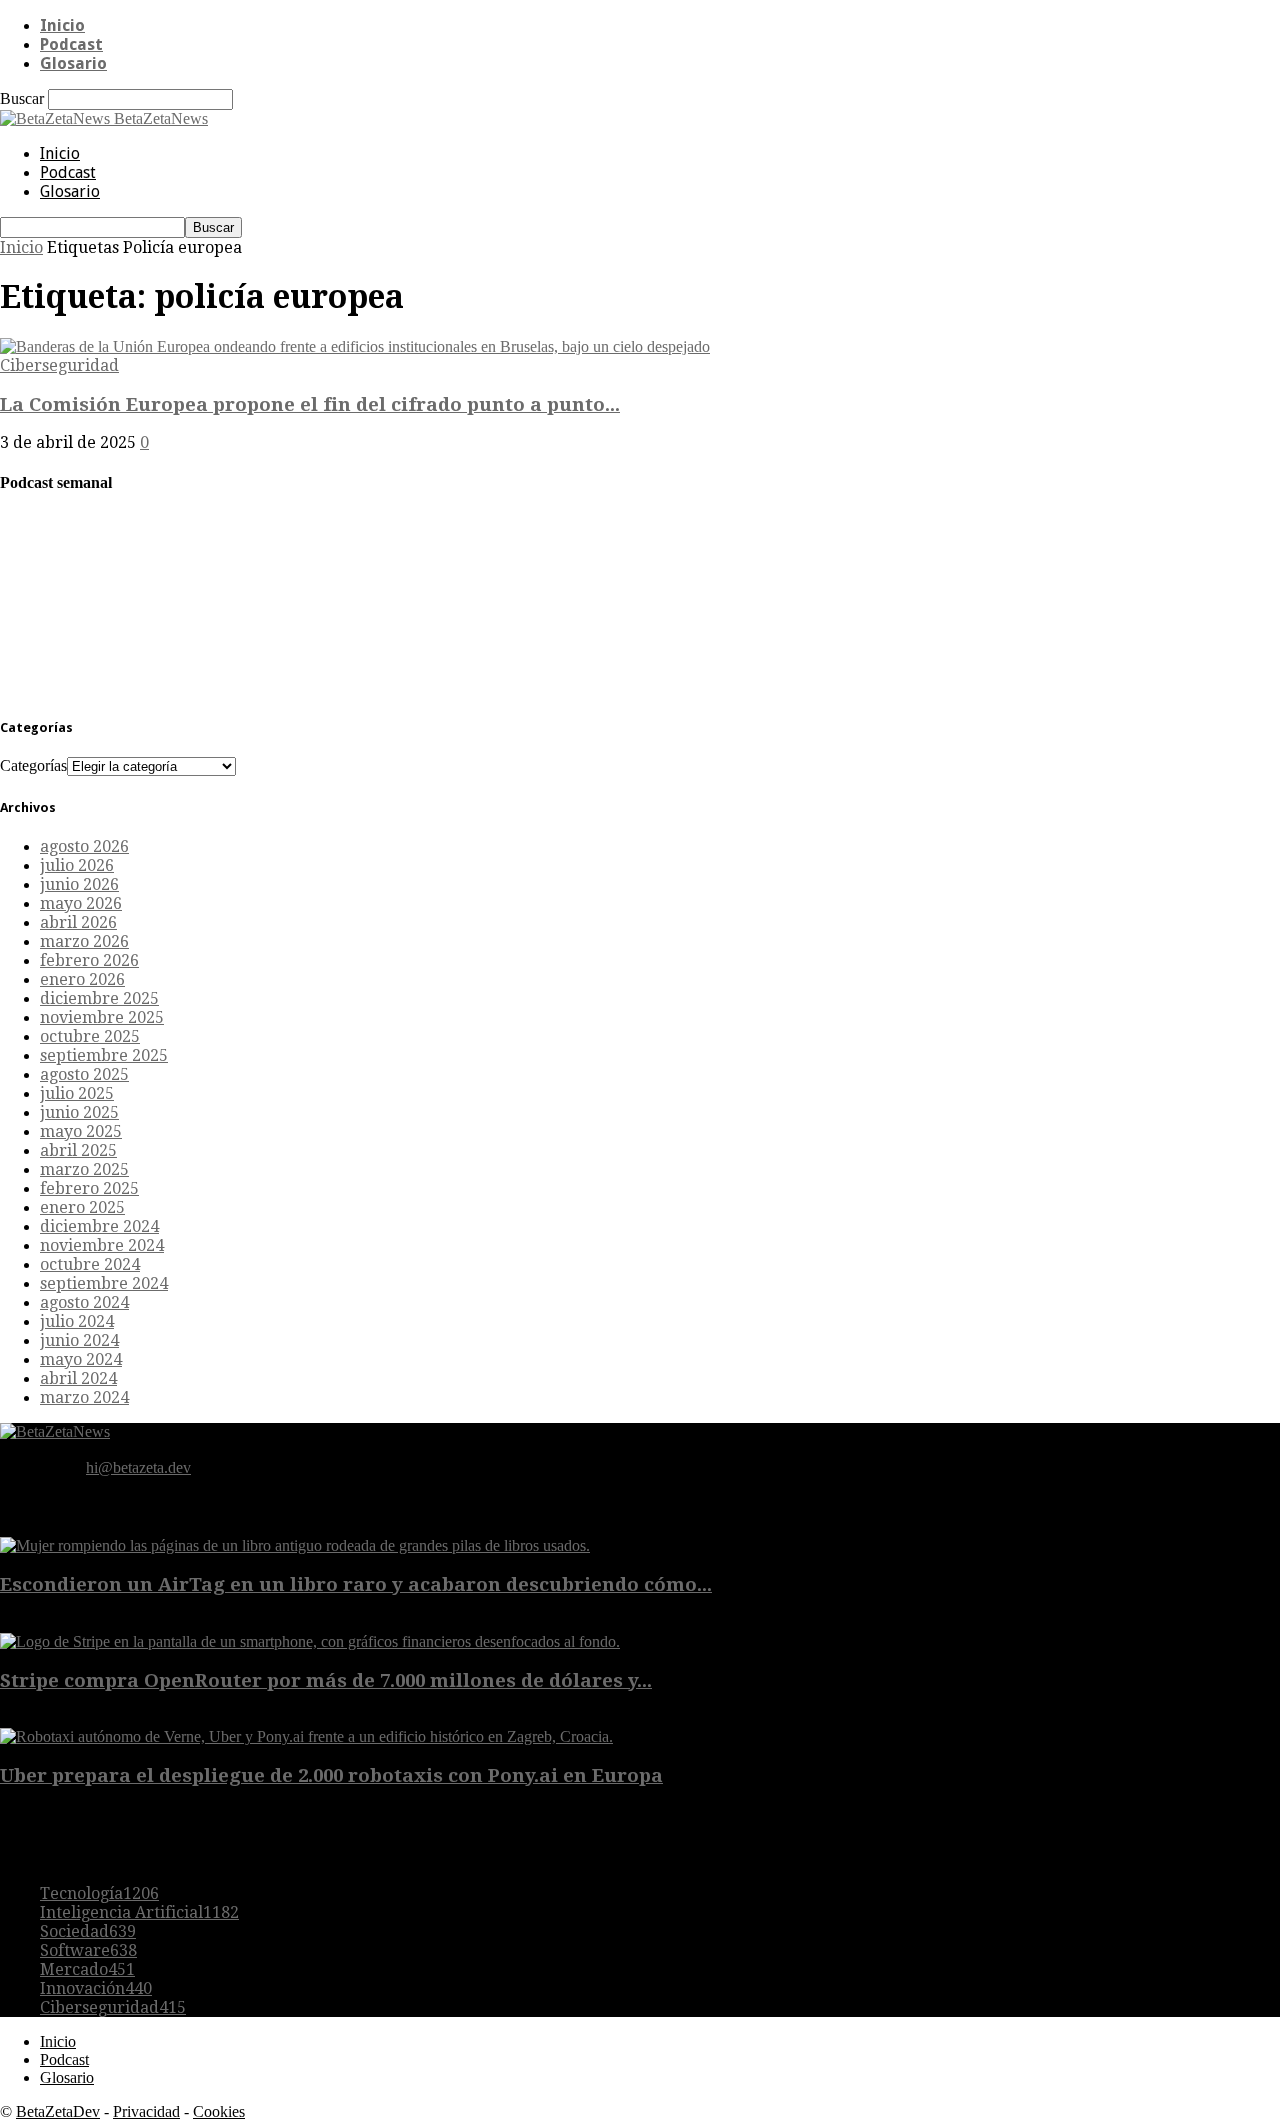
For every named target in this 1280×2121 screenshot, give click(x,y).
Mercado (87, 1969)
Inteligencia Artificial (139, 1912)
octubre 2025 (90, 1036)
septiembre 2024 (104, 1283)
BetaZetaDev (58, 2111)
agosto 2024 (84, 1302)
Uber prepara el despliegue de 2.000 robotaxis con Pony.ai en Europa (331, 1775)
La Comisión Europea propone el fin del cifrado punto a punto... (310, 404)
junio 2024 (79, 1340)
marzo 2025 (84, 1169)
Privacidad (146, 2111)
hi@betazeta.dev (138, 1467)
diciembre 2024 (99, 1226)
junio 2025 (79, 1112)
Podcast (71, 44)
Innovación (96, 1988)
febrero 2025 (89, 1188)
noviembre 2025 (102, 1017)
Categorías (33, 765)
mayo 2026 (81, 903)
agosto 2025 (84, 1074)
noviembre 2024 (102, 1245)
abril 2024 (78, 1378)
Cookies (219, 2111)
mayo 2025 (81, 1131)
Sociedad (88, 1931)
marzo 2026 (84, 941)
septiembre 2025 (104, 1055)
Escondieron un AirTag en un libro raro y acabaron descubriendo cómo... (356, 1584)
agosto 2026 (84, 846)
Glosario (73, 63)
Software (88, 1950)
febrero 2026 (89, 960)
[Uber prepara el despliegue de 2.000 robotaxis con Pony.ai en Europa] (306, 1736)
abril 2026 (78, 922)
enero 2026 (82, 979)
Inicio (62, 25)
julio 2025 (77, 1093)
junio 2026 (79, 884)
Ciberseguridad (59, 365)
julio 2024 (77, 1321)
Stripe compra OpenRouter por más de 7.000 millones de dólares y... (326, 1680)
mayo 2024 (81, 1359)
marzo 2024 (84, 1397)
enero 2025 (82, 1207)
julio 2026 (77, 865)
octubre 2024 (90, 1264)
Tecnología (99, 1893)
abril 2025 (78, 1150)
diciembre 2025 (99, 998)
